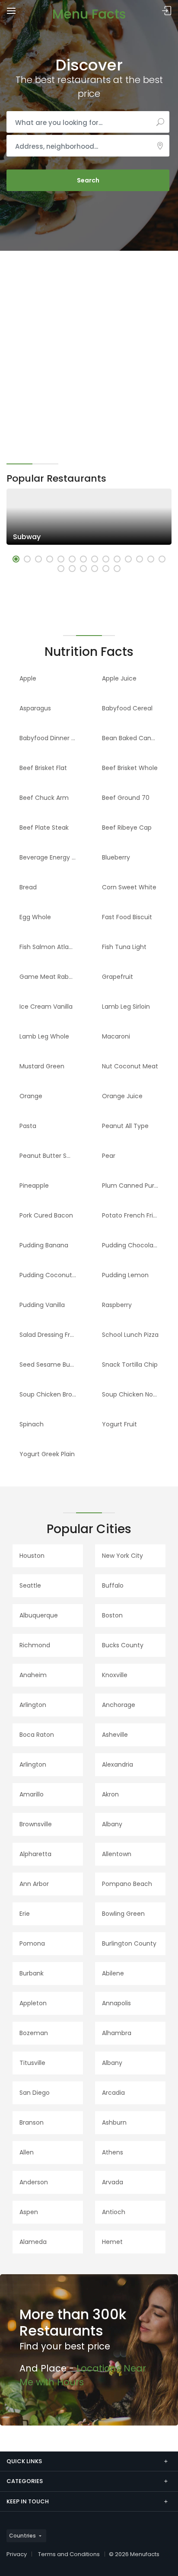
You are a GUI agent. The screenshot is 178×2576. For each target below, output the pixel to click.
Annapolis (116, 2003)
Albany (112, 1824)
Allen (27, 2152)
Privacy (17, 2554)
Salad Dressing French (51, 1335)
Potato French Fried (131, 1215)
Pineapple (34, 1186)
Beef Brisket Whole (130, 768)
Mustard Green (42, 1066)
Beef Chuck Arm (44, 798)
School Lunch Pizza (130, 1335)
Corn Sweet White (129, 887)
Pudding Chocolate (131, 1245)
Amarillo (32, 1794)
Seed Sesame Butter (50, 1365)
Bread (28, 887)
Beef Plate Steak (44, 828)
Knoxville (115, 1675)
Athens (113, 2152)
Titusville (32, 2063)
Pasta (28, 1126)
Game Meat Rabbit (48, 977)
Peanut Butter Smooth (51, 1156)
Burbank (32, 1973)
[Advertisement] (89, 344)
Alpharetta (35, 1854)
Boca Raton (37, 1735)
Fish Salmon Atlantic (50, 947)
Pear (109, 1156)
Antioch (114, 2212)
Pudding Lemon (125, 1275)
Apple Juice (119, 678)
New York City (122, 1556)
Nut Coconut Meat (130, 1066)
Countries (22, 2536)
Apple (28, 678)
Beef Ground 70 (126, 798)
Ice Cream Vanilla (46, 1007)
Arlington (33, 1705)
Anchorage (119, 1705)
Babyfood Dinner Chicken (51, 738)
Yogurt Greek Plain (47, 1454)
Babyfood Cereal (127, 708)
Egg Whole (35, 917)
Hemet (112, 2242)
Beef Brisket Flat (43, 768)
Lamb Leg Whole (44, 1036)
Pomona (32, 1943)
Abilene (113, 1973)
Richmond (35, 1645)
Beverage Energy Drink (51, 857)
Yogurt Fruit (119, 1424)
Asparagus (35, 708)
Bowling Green (123, 1914)
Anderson (34, 2182)
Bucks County (123, 1645)
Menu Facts (89, 14)
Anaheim (33, 1675)
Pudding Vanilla (42, 1305)
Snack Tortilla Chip (130, 1365)
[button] (16, 559)
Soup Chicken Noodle (134, 1394)
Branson (32, 2122)
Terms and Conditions (69, 2554)
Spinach (32, 1424)
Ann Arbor (34, 1884)
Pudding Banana (44, 1245)
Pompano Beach (127, 1884)
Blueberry (116, 857)
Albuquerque (39, 1615)
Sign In (167, 11)
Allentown (117, 1854)
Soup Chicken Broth (49, 1394)
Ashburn (114, 2122)
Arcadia (113, 2093)
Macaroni (116, 1036)
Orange (31, 1096)
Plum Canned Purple (133, 1186)
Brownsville (36, 1824)
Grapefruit (118, 977)
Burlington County (129, 1943)
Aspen (29, 2212)
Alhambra (117, 2033)
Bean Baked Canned (132, 738)
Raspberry (117, 1305)
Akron (110, 1794)
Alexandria (118, 1764)
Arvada (113, 2182)
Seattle (30, 1585)
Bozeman (34, 2033)
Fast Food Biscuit (127, 917)
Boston (112, 1615)
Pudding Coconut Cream (51, 1275)
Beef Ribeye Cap (127, 828)
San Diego (35, 2093)
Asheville (115, 1735)
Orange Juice (122, 1096)
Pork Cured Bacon (46, 1215)
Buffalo (113, 1585)
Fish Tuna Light (124, 947)
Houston (32, 1556)
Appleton (33, 2003)
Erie (25, 1914)
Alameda (33, 2242)
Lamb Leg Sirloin (126, 1007)
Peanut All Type (125, 1126)
